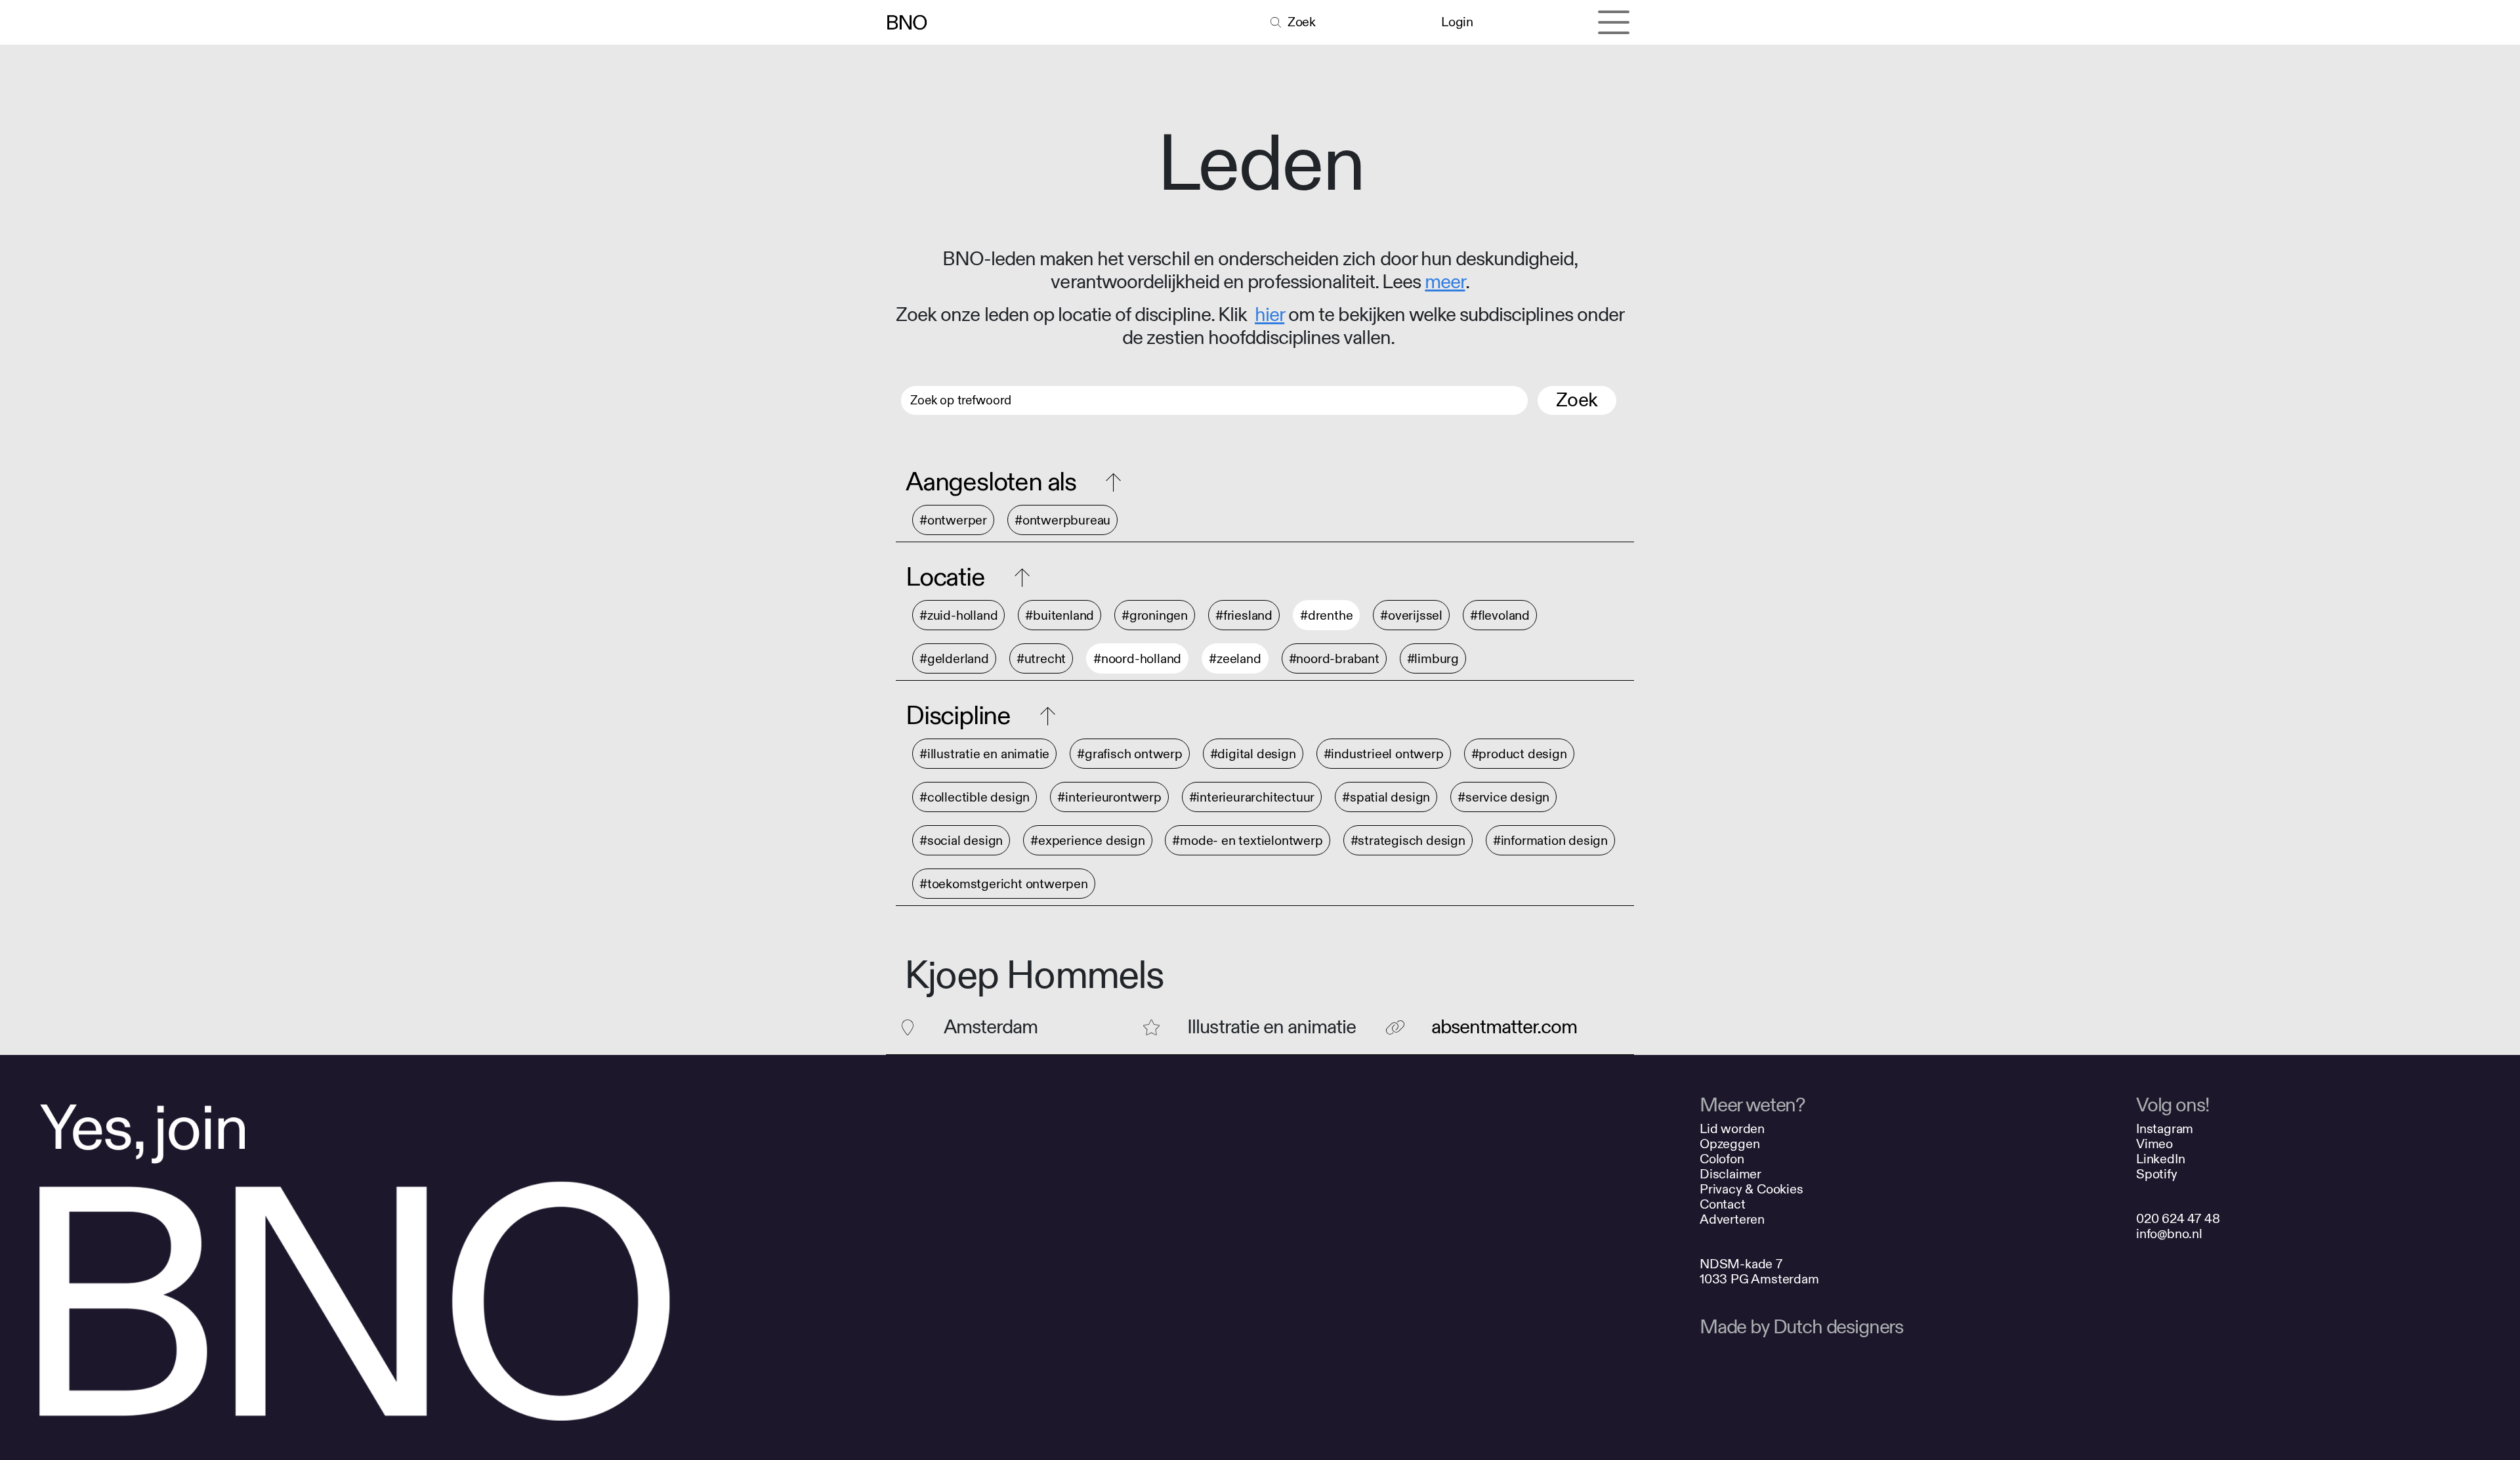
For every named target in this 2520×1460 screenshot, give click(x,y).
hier (1270, 315)
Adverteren (1732, 1219)
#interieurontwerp (1109, 797)
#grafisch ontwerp (1130, 754)
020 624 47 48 (2178, 1219)
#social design (961, 841)
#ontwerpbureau (1062, 520)
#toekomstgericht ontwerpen (1004, 884)
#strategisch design (1408, 841)
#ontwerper (953, 520)
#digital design (1253, 754)
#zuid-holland (958, 615)
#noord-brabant (1334, 659)
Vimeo (2154, 1144)
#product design (1519, 754)
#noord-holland (1137, 659)
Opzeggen (1730, 1144)
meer (1445, 282)
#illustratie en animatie (984, 754)
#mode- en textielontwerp (1247, 841)
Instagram (2165, 1129)
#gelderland (954, 659)
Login (1457, 22)
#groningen (1155, 615)
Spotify (2157, 1174)
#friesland (1244, 615)
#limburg (1433, 659)
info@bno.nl (2169, 1234)
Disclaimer (1731, 1174)
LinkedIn (2160, 1159)
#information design (1550, 841)
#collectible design (975, 797)
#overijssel (1411, 615)
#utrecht (1041, 659)
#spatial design (1386, 797)
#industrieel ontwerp (1384, 754)
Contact (1723, 1204)
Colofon (1722, 1159)
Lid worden (1732, 1129)
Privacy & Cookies (1752, 1189)
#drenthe (1326, 615)
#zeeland (1235, 659)
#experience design (1087, 841)
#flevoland (1500, 615)
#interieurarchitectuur (1252, 797)
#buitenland (1060, 615)
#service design (1503, 797)
